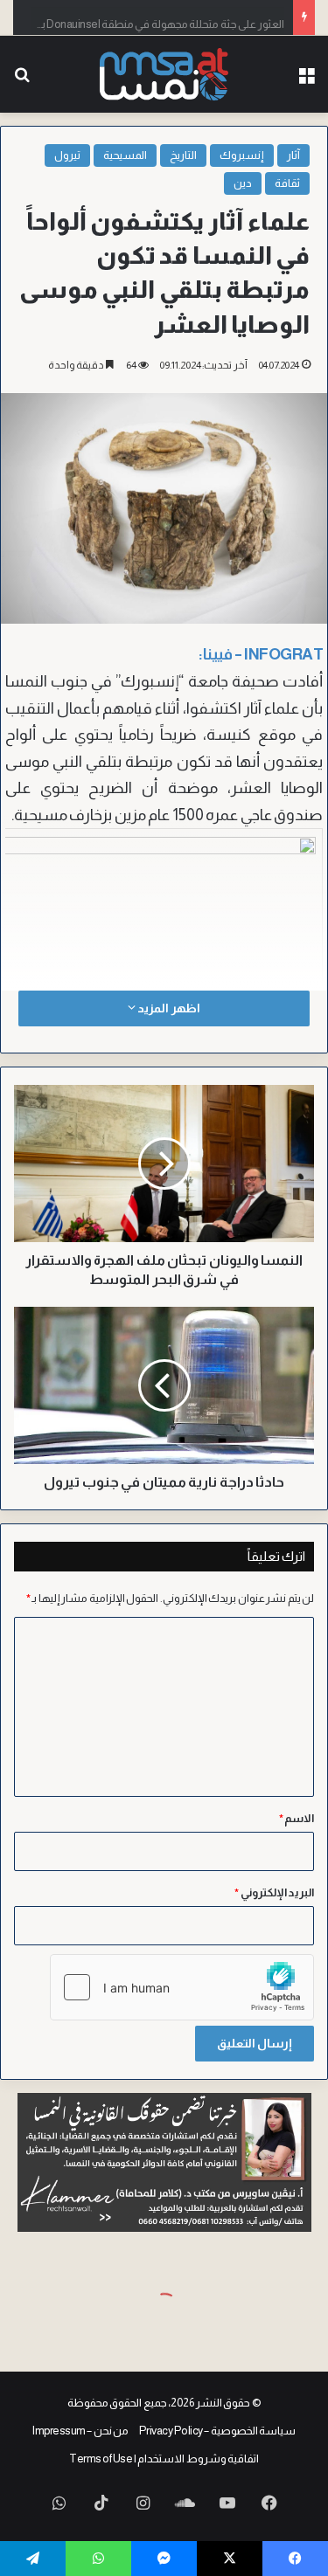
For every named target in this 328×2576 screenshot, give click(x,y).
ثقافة (287, 183)
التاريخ (183, 155)
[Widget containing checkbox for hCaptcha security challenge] (182, 1987)
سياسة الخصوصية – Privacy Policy (218, 2431)
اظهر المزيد (168, 1008)
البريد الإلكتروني (274, 1892)
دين (243, 183)
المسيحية (125, 155)
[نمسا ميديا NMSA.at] (164, 74)
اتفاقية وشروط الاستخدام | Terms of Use (164, 2459)
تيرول (67, 155)
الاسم (297, 1818)
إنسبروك (242, 155)
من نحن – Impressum (80, 2431)
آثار (293, 155)
